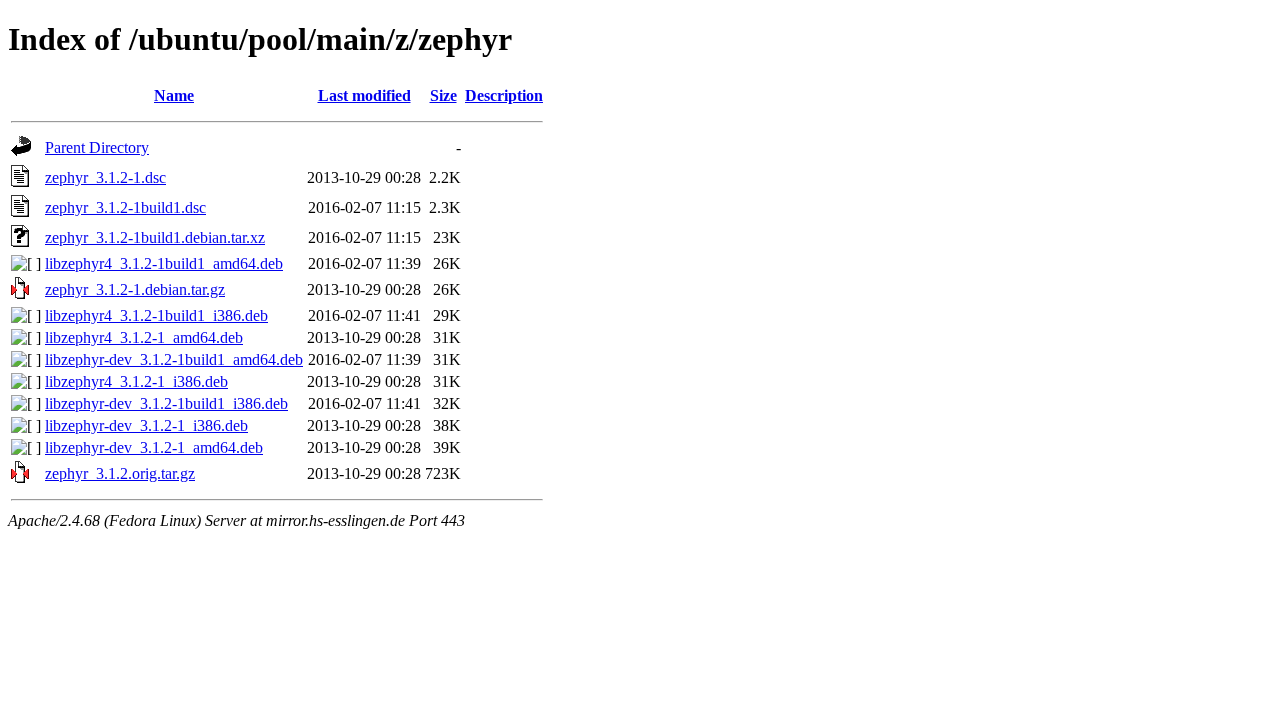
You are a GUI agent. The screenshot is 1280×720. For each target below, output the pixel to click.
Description (504, 95)
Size (443, 95)
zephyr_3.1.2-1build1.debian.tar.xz (155, 237)
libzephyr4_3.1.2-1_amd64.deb (144, 337)
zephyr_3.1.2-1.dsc (105, 177)
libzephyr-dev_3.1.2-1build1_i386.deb (166, 403)
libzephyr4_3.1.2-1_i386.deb (136, 381)
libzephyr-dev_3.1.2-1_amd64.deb (154, 447)
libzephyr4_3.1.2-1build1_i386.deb (156, 315)
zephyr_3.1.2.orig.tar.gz (120, 473)
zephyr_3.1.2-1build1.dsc (125, 207)
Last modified (364, 95)
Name (174, 95)
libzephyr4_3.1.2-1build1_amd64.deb (164, 263)
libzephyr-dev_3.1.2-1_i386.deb (146, 425)
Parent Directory (97, 147)
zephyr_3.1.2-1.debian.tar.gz (135, 289)
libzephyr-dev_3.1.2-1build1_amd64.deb (174, 359)
